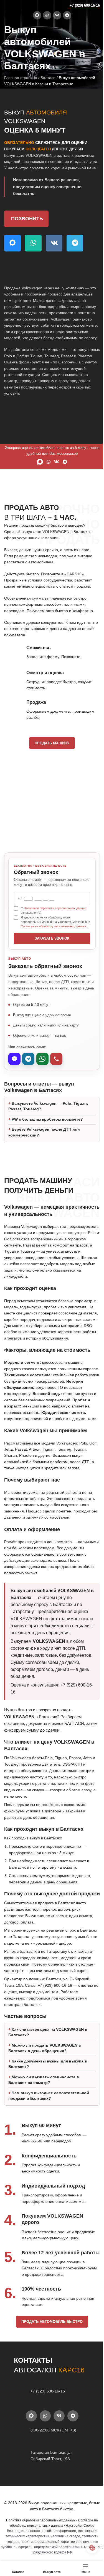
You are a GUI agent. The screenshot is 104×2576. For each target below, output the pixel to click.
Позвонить (27, 219)
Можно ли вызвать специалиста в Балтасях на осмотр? (44, 2120)
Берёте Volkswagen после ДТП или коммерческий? (44, 1140)
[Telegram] (28, 1059)
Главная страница (21, 78)
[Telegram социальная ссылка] (67, 15)
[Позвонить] (56, 1059)
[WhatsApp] (42, 1059)
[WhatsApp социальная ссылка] (47, 15)
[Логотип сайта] (15, 5)
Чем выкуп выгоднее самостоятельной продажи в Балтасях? (49, 2135)
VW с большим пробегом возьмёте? (47, 1127)
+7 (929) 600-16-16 (85, 5)
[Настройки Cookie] (88, 2547)
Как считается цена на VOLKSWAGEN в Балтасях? (48, 2072)
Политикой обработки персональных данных (55, 908)
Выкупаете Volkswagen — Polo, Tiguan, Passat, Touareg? (48, 1114)
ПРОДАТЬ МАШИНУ (52, 743)
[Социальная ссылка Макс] (37, 15)
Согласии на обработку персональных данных (54, 926)
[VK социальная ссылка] (57, 15)
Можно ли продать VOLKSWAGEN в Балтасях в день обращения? (45, 2088)
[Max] (14, 1059)
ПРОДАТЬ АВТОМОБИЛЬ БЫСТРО (50, 2375)
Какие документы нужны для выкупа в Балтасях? (48, 2104)
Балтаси (48, 78)
